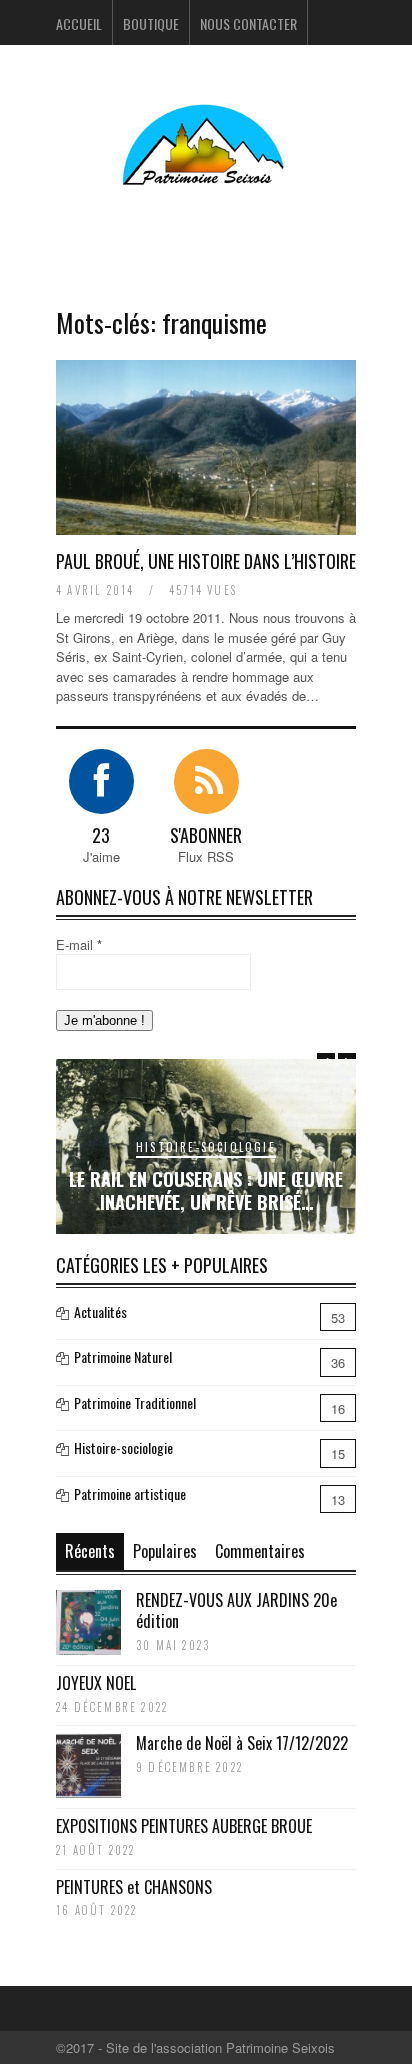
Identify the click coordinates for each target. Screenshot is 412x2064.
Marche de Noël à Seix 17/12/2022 (242, 1743)
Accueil (79, 23)
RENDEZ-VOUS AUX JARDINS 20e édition (236, 1610)
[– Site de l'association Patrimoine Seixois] (206, 172)
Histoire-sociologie (206, 1147)
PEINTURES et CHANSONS (134, 1887)
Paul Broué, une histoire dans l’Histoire (206, 561)
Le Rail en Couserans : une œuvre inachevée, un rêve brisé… (206, 1190)
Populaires (165, 1551)
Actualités (100, 1311)
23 (101, 835)
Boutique (151, 23)
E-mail (79, 944)
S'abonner (206, 835)
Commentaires (260, 1551)
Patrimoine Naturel (123, 1356)
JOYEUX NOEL (96, 1683)
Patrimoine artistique (130, 1493)
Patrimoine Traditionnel (135, 1402)
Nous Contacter (248, 23)
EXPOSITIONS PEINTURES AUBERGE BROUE (184, 1826)
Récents (90, 1551)
